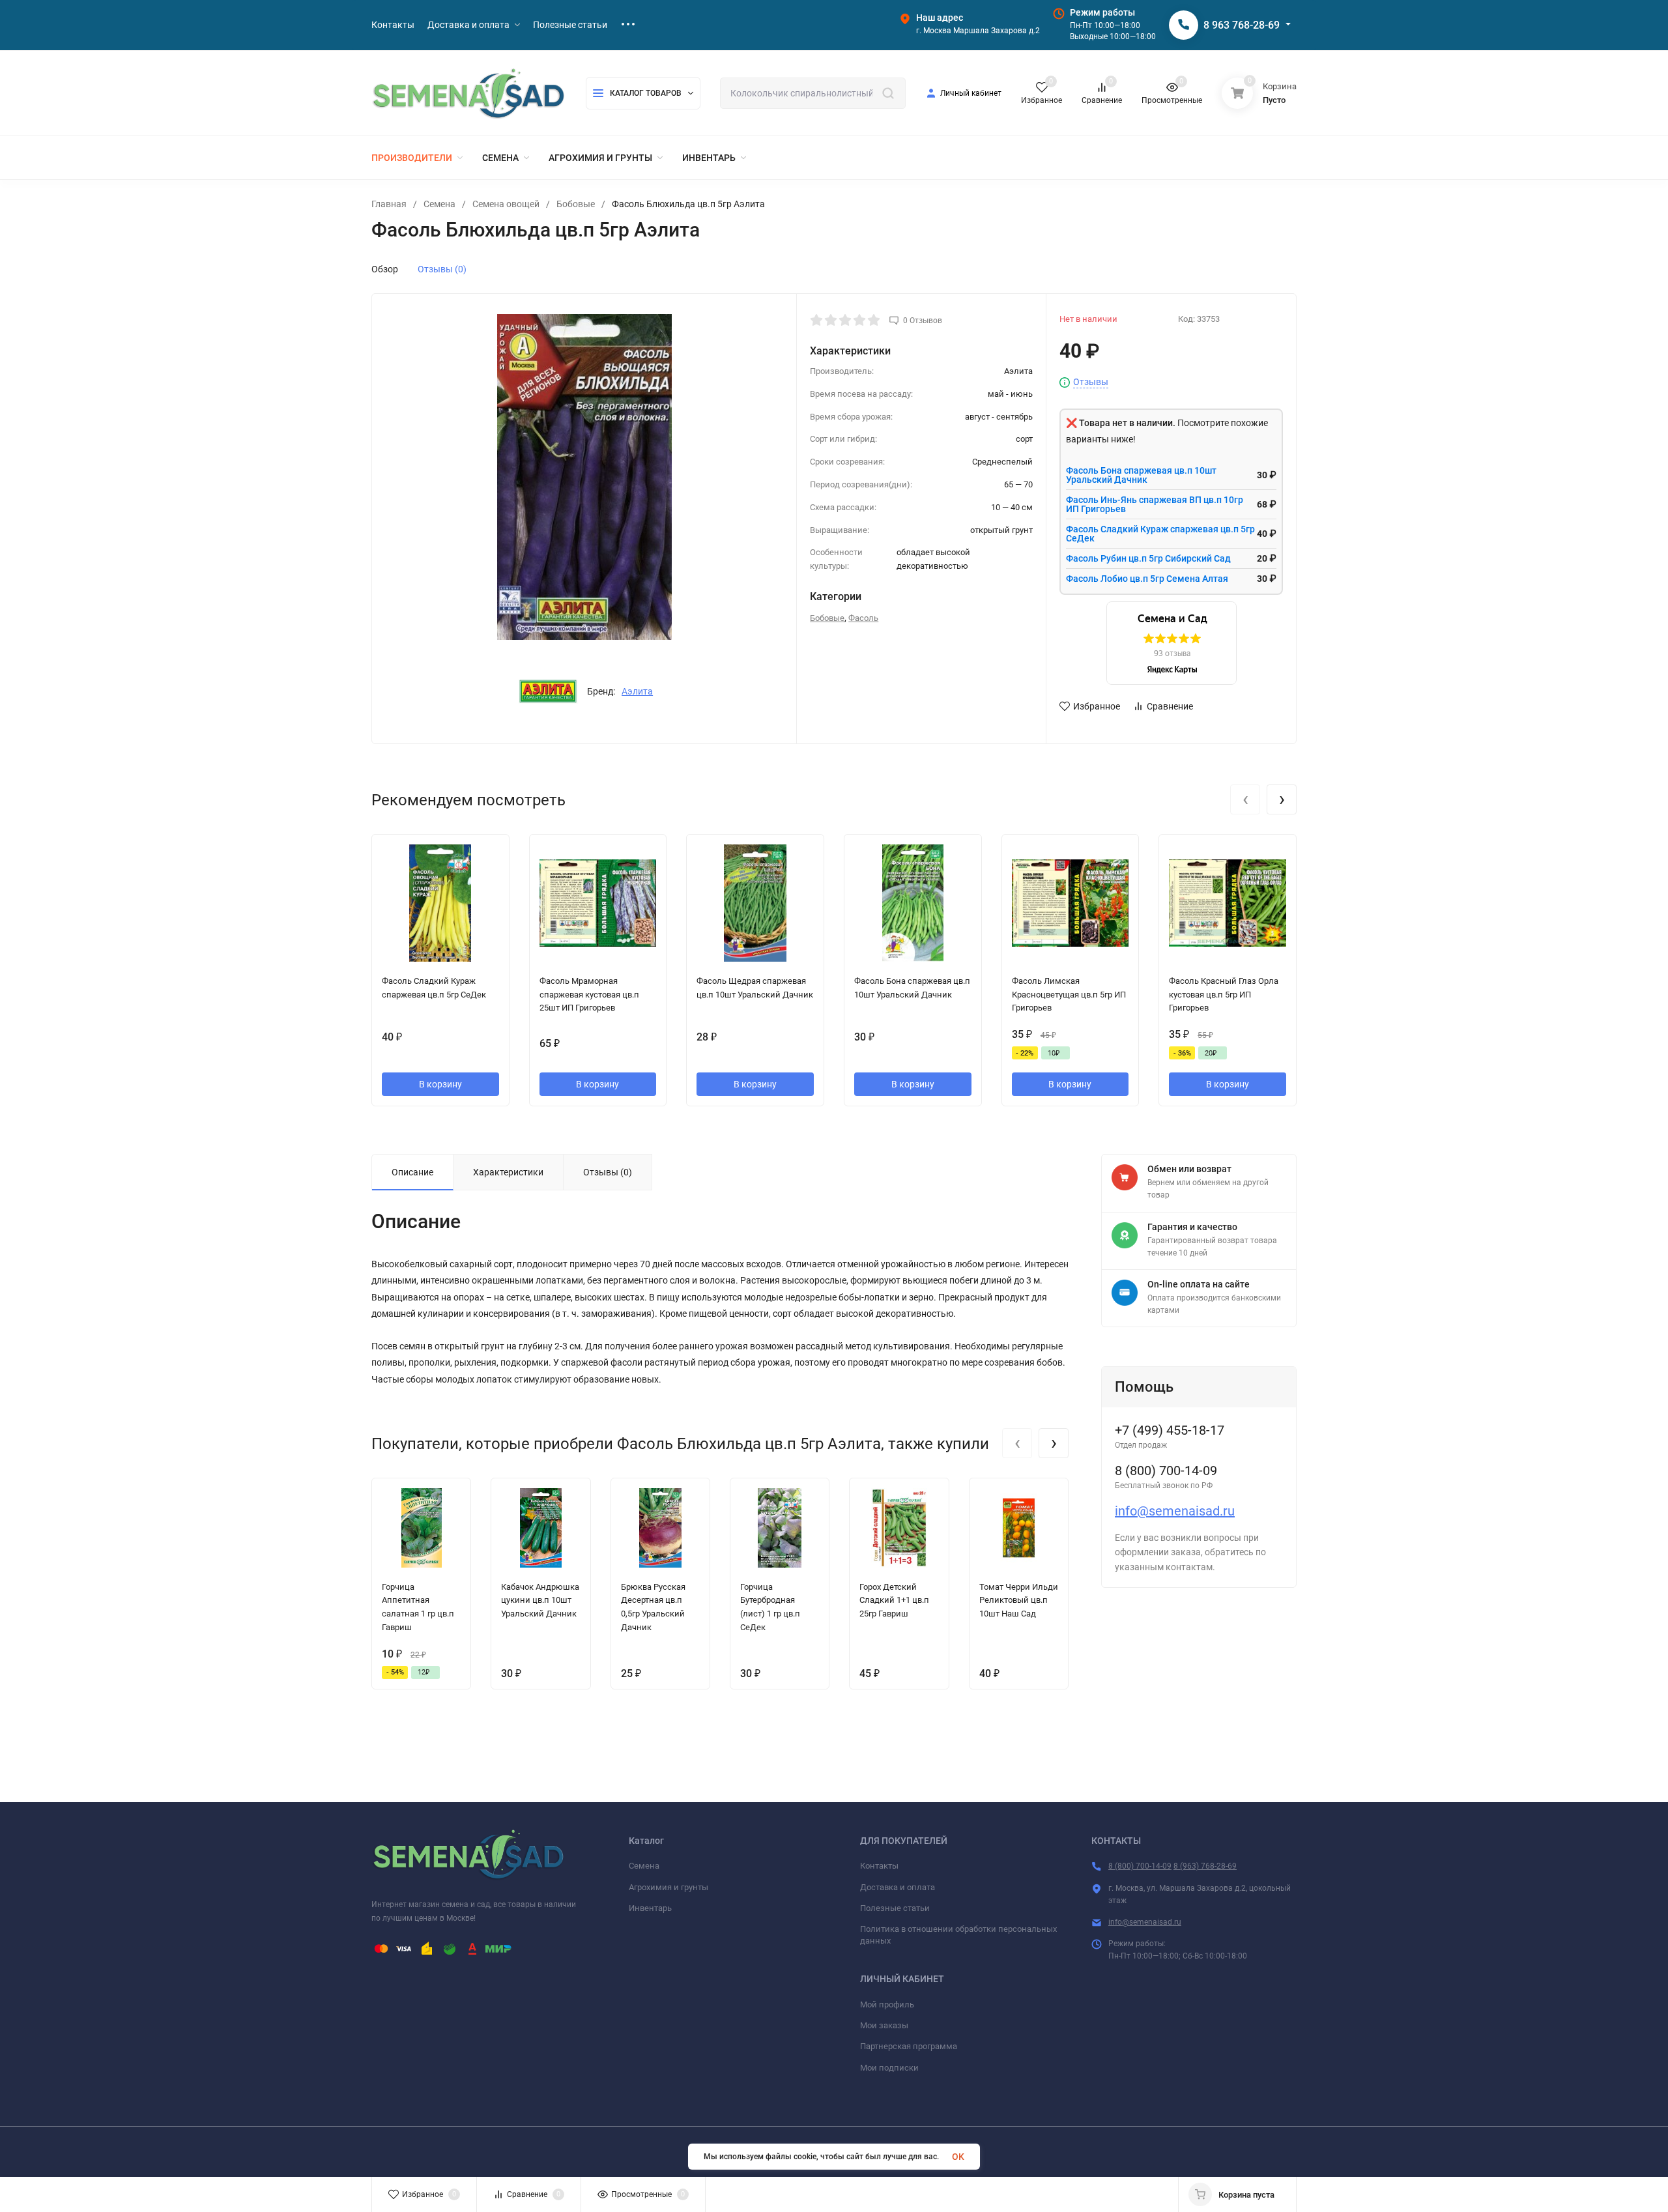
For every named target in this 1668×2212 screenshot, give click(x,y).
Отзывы (1091, 382)
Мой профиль (887, 2004)
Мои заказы (884, 2025)
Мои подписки (889, 2068)
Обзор (385, 269)
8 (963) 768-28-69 (1205, 1866)
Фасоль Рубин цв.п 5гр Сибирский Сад (1148, 558)
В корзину (440, 1084)
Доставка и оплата (898, 1887)
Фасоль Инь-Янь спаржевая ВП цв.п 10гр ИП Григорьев (1155, 504)
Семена (439, 204)
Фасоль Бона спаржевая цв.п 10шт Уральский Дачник (1141, 475)
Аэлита (637, 691)
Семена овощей (506, 204)
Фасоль (863, 618)
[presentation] (1245, 799)
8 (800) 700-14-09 (1140, 1866)
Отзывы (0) (442, 269)
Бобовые (576, 204)
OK (958, 2157)
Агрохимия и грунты (669, 1887)
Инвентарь (650, 1908)
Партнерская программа (909, 2046)
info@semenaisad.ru (1175, 1511)
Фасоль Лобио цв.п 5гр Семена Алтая (1147, 579)
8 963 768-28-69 (1242, 25)
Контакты (879, 1866)
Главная (389, 204)
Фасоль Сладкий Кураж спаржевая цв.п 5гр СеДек (1160, 534)
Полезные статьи (895, 1908)
